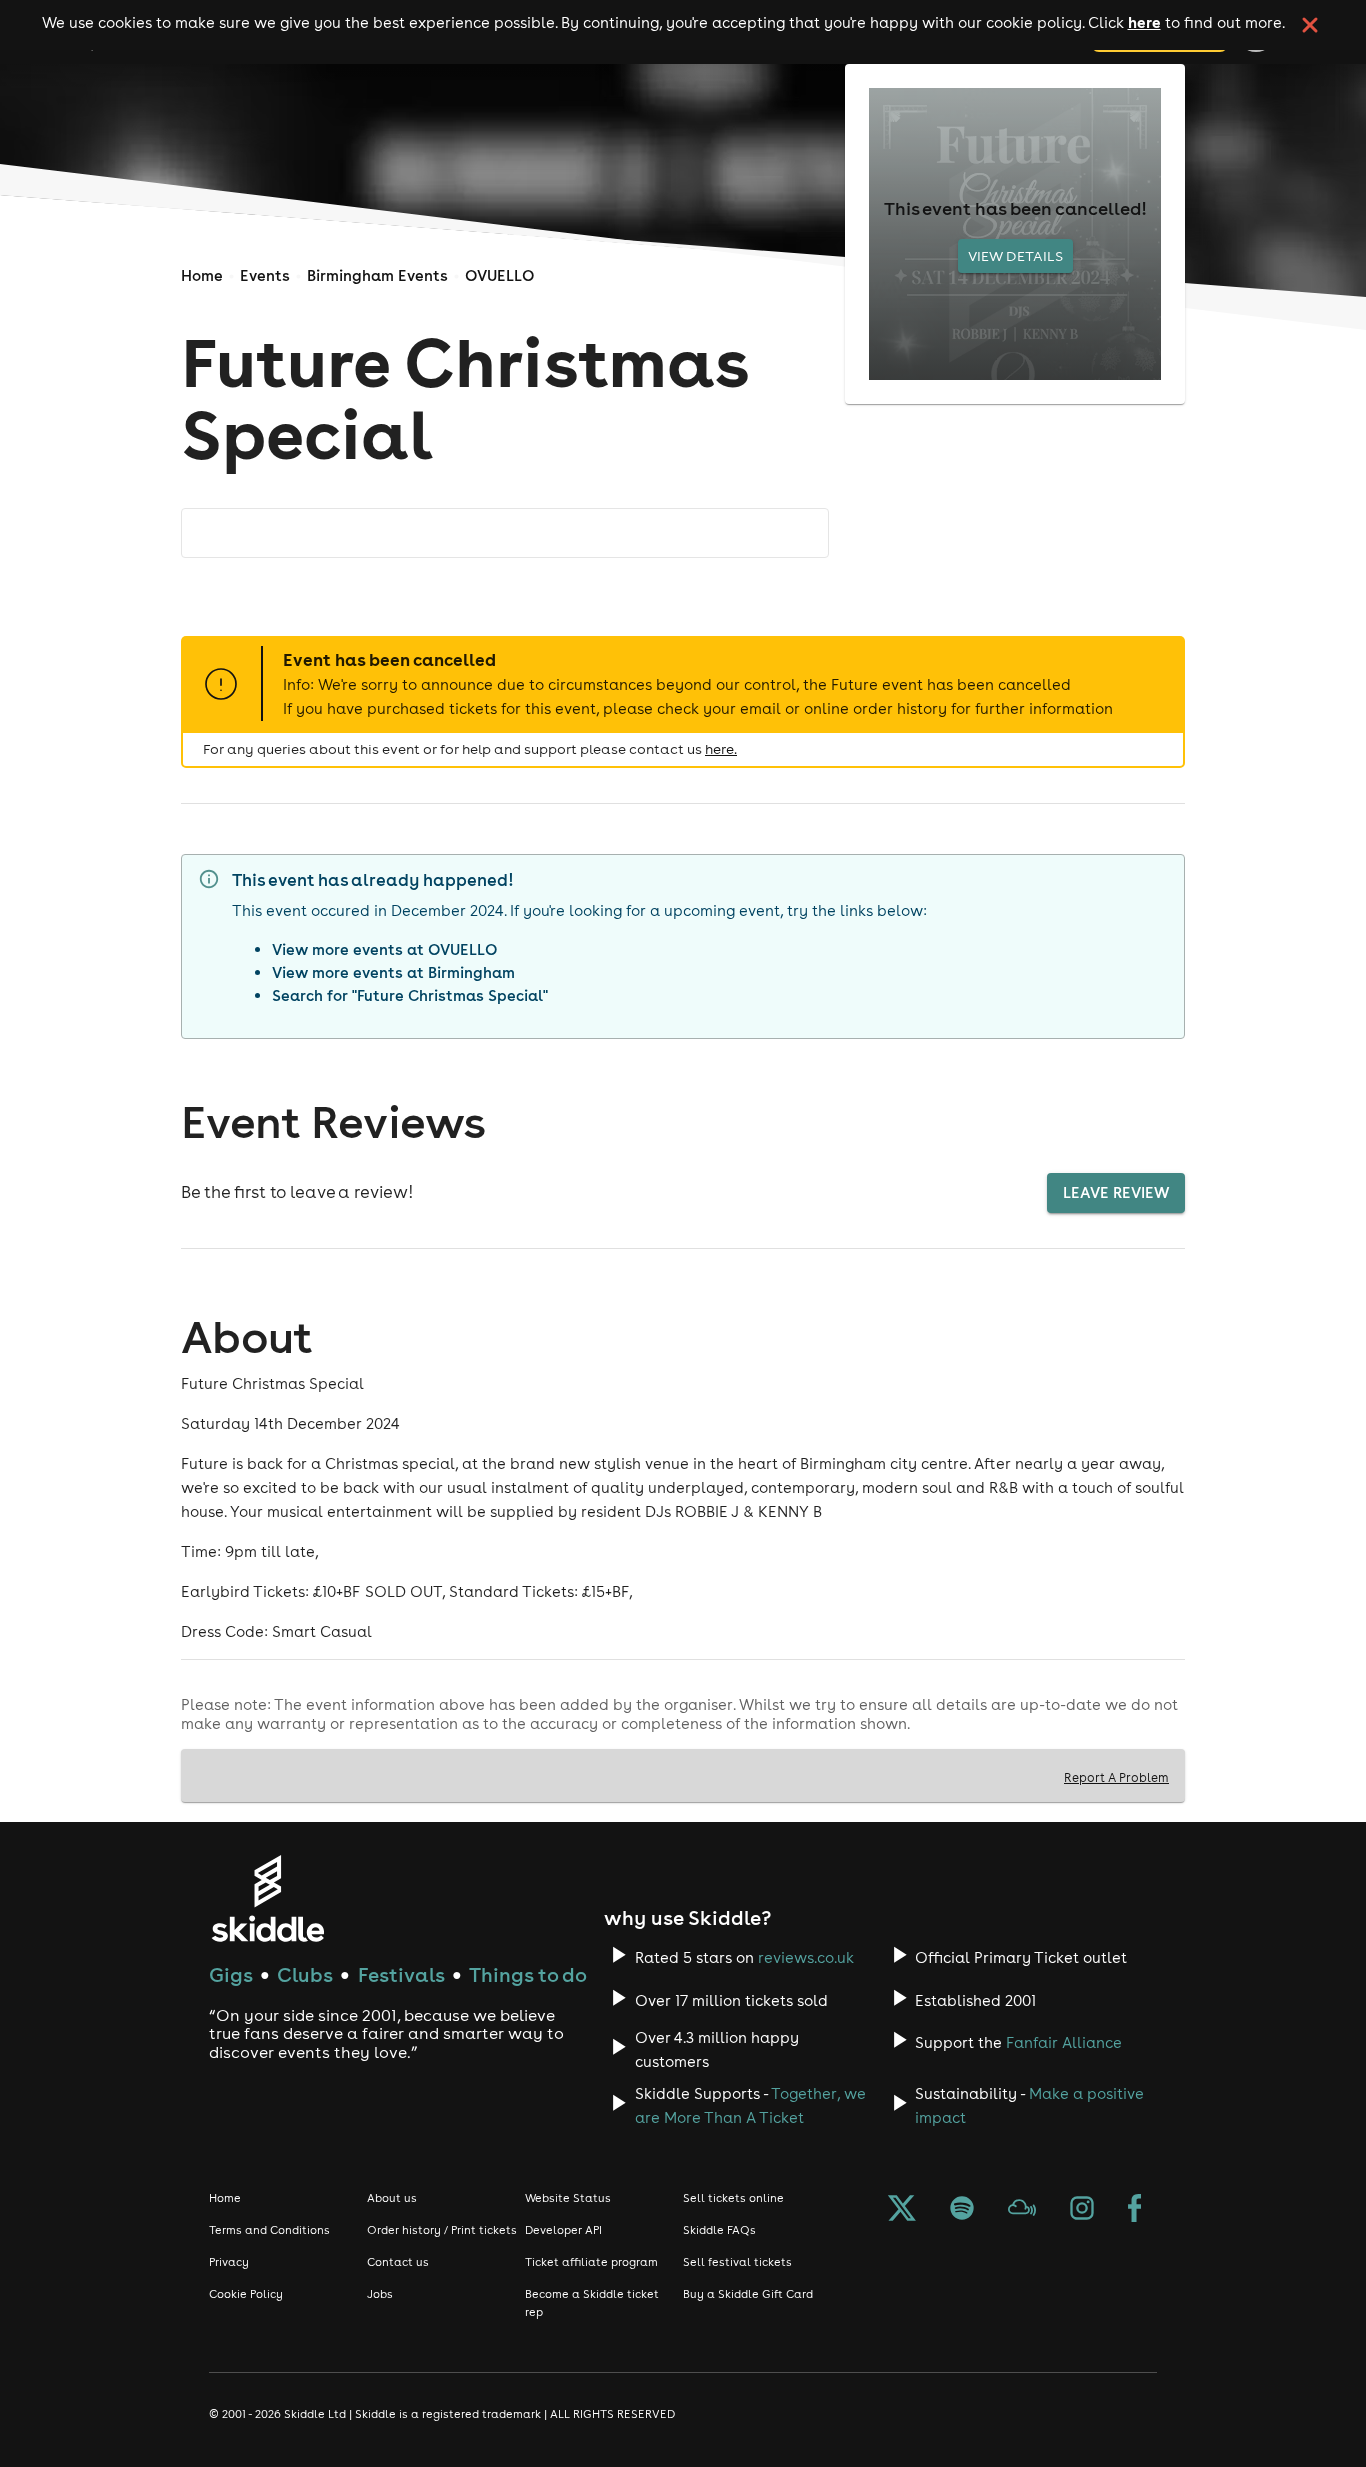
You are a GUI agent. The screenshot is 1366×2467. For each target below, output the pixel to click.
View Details (1015, 256)
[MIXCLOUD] (1022, 2211)
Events (265, 275)
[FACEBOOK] (1135, 2211)
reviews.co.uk (806, 1957)
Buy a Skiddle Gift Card (748, 2294)
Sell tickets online (733, 2198)
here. (721, 749)
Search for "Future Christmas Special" (410, 995)
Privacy (229, 2262)
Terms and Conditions (269, 2230)
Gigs (231, 1974)
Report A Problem (1116, 1777)
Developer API (563, 2230)
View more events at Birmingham (393, 972)
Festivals (401, 1974)
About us (392, 2198)
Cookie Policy (246, 2294)
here (1144, 22)
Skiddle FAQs (719, 2230)
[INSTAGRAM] (1082, 2211)
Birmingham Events (377, 275)
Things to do (528, 1974)
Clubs (305, 1974)
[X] (902, 2211)
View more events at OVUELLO (384, 949)
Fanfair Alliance (1064, 2042)
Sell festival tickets (737, 2262)
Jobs (380, 2294)
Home (202, 275)
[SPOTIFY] (962, 2211)
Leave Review (1116, 1192)
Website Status (568, 2198)
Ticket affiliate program (591, 2262)
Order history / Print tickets (442, 2230)
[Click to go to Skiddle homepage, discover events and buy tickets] (267, 1898)
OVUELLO (499, 275)
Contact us (398, 2262)
